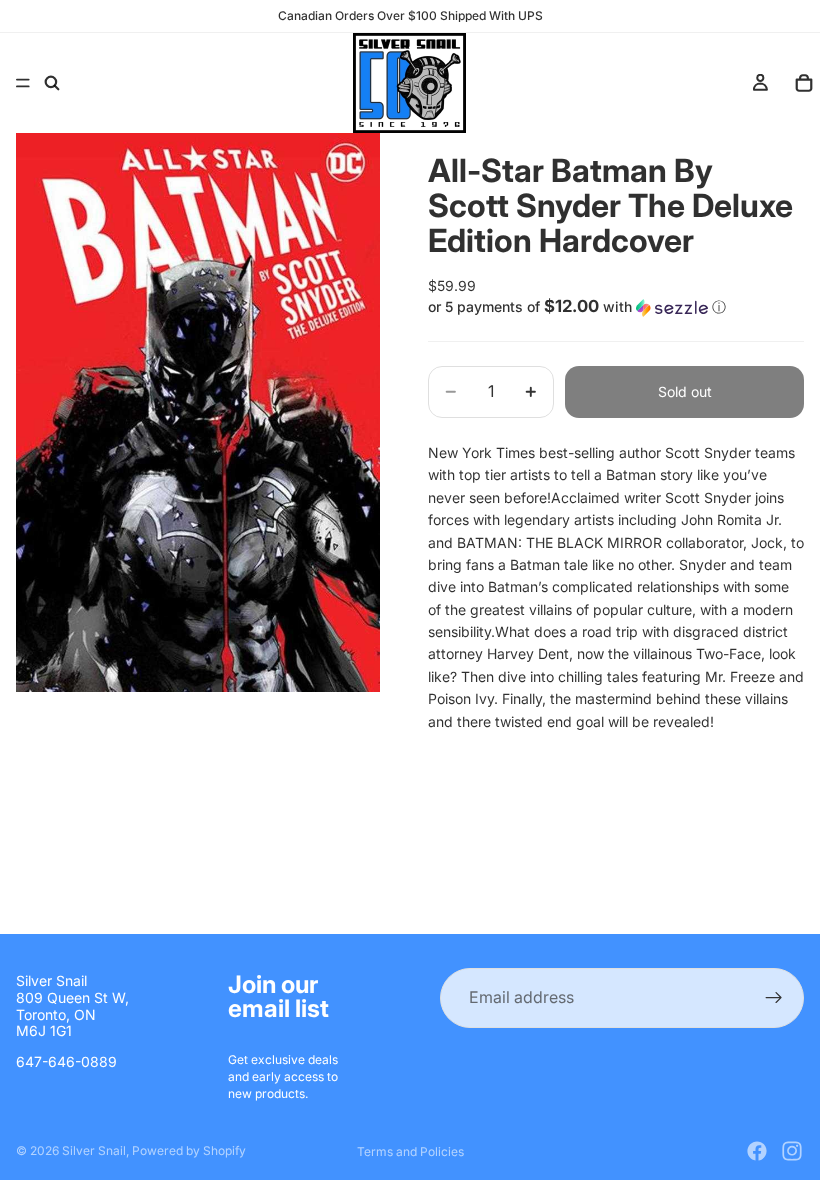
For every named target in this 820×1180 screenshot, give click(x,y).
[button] (616, 307)
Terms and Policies (410, 1151)
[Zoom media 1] (198, 412)
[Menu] (23, 83)
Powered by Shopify (189, 1150)
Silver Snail (94, 1150)
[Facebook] (757, 1151)
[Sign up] (774, 998)
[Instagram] (792, 1151)
